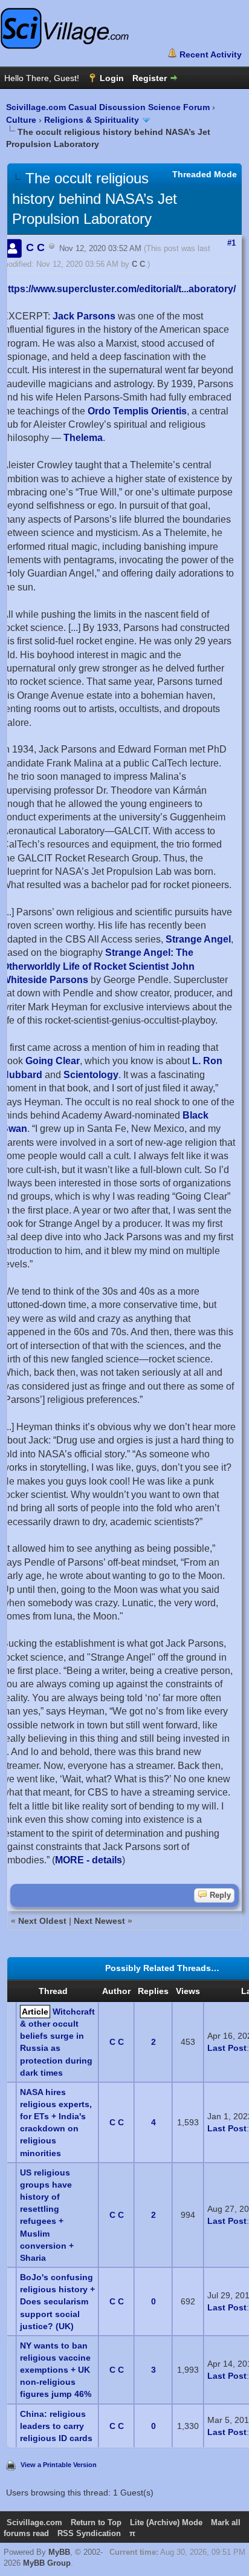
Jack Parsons (84, 316)
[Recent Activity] (205, 54)
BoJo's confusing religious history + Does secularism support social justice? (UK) (57, 2302)
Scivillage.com (34, 2522)
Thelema (83, 438)
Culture (21, 120)
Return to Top (96, 2522)
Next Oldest (42, 1921)
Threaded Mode (205, 174)
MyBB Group (47, 2563)
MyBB (59, 2552)
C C (138, 264)
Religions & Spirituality (92, 120)
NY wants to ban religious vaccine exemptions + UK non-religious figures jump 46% (56, 2370)
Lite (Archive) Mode (166, 2522)
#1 (231, 243)
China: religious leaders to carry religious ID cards (56, 2426)
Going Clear (53, 1061)
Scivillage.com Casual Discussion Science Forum (108, 107)
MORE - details (89, 1860)
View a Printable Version (59, 2465)
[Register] (156, 78)
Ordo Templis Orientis (137, 411)
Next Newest (99, 1921)
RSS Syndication (89, 2533)
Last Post (227, 2048)
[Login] (106, 78)
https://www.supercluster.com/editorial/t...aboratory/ (119, 289)
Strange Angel (198, 939)
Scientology (91, 1075)
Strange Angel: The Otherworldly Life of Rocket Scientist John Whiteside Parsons (98, 966)
